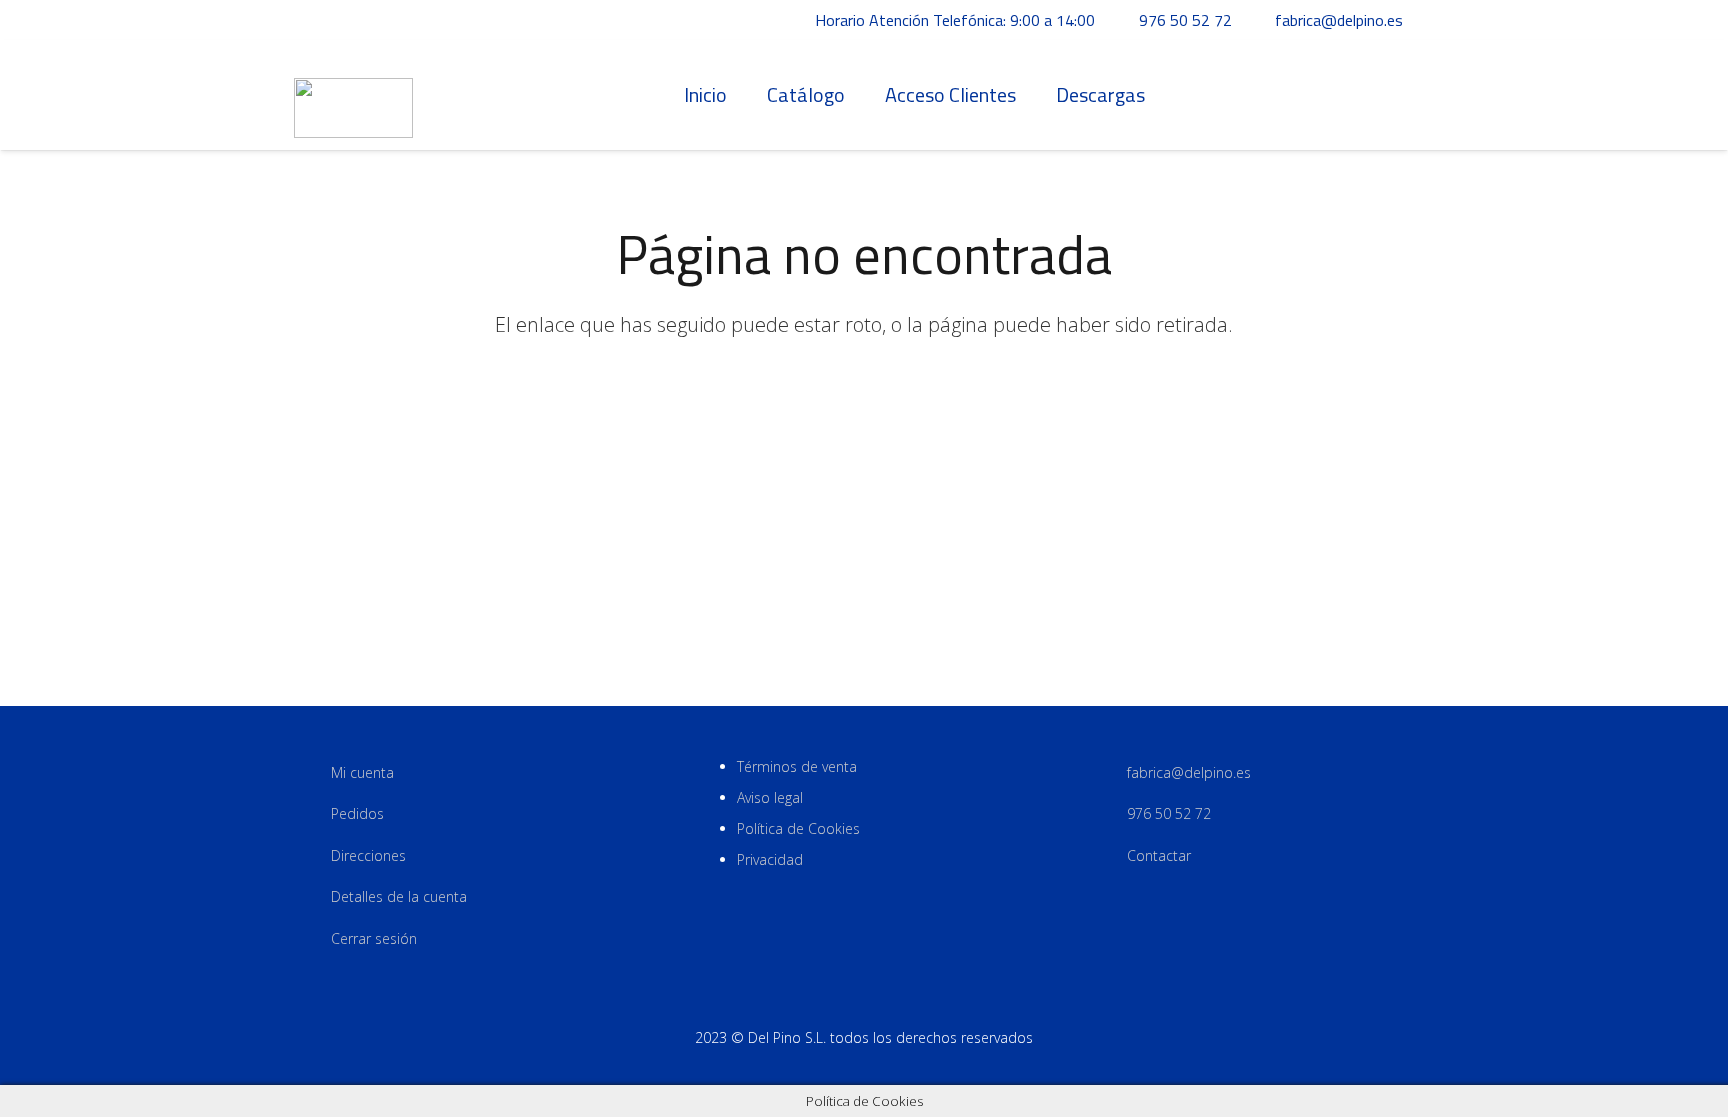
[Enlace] (353, 95)
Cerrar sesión (374, 938)
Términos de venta (797, 766)
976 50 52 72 (1169, 813)
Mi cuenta (362, 772)
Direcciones (368, 855)
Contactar (1159, 855)
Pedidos (357, 813)
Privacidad (770, 859)
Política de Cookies (798, 828)
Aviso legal (770, 797)
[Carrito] (1412, 95)
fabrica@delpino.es (1189, 772)
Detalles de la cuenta (399, 896)
